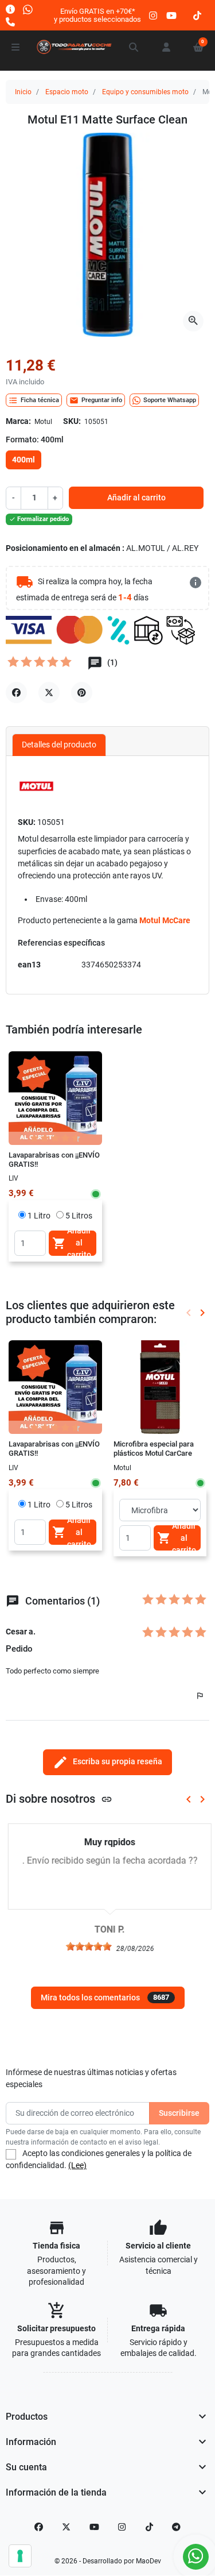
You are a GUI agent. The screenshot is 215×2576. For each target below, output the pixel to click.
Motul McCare (165, 920)
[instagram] (154, 15)
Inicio (23, 92)
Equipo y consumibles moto (145, 92)
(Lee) (77, 2165)
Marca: (18, 421)
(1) (112, 663)
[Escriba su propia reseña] (40, 665)
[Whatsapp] (28, 9)
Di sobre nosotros (59, 1799)
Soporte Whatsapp (170, 400)
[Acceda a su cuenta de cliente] (166, 47)
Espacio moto (67, 92)
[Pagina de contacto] (10, 9)
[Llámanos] (10, 22)
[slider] (87, 1946)
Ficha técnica (34, 400)
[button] (134, 47)
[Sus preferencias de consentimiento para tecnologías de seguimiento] (20, 2556)
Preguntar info (96, 400)
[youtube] (171, 15)
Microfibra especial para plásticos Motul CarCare (154, 1449)
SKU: (72, 421)
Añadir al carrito (136, 498)
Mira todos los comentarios (105, 1997)
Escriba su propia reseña (107, 1762)
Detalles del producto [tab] (59, 745)
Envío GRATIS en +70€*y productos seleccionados (97, 15)
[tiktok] (197, 15)
